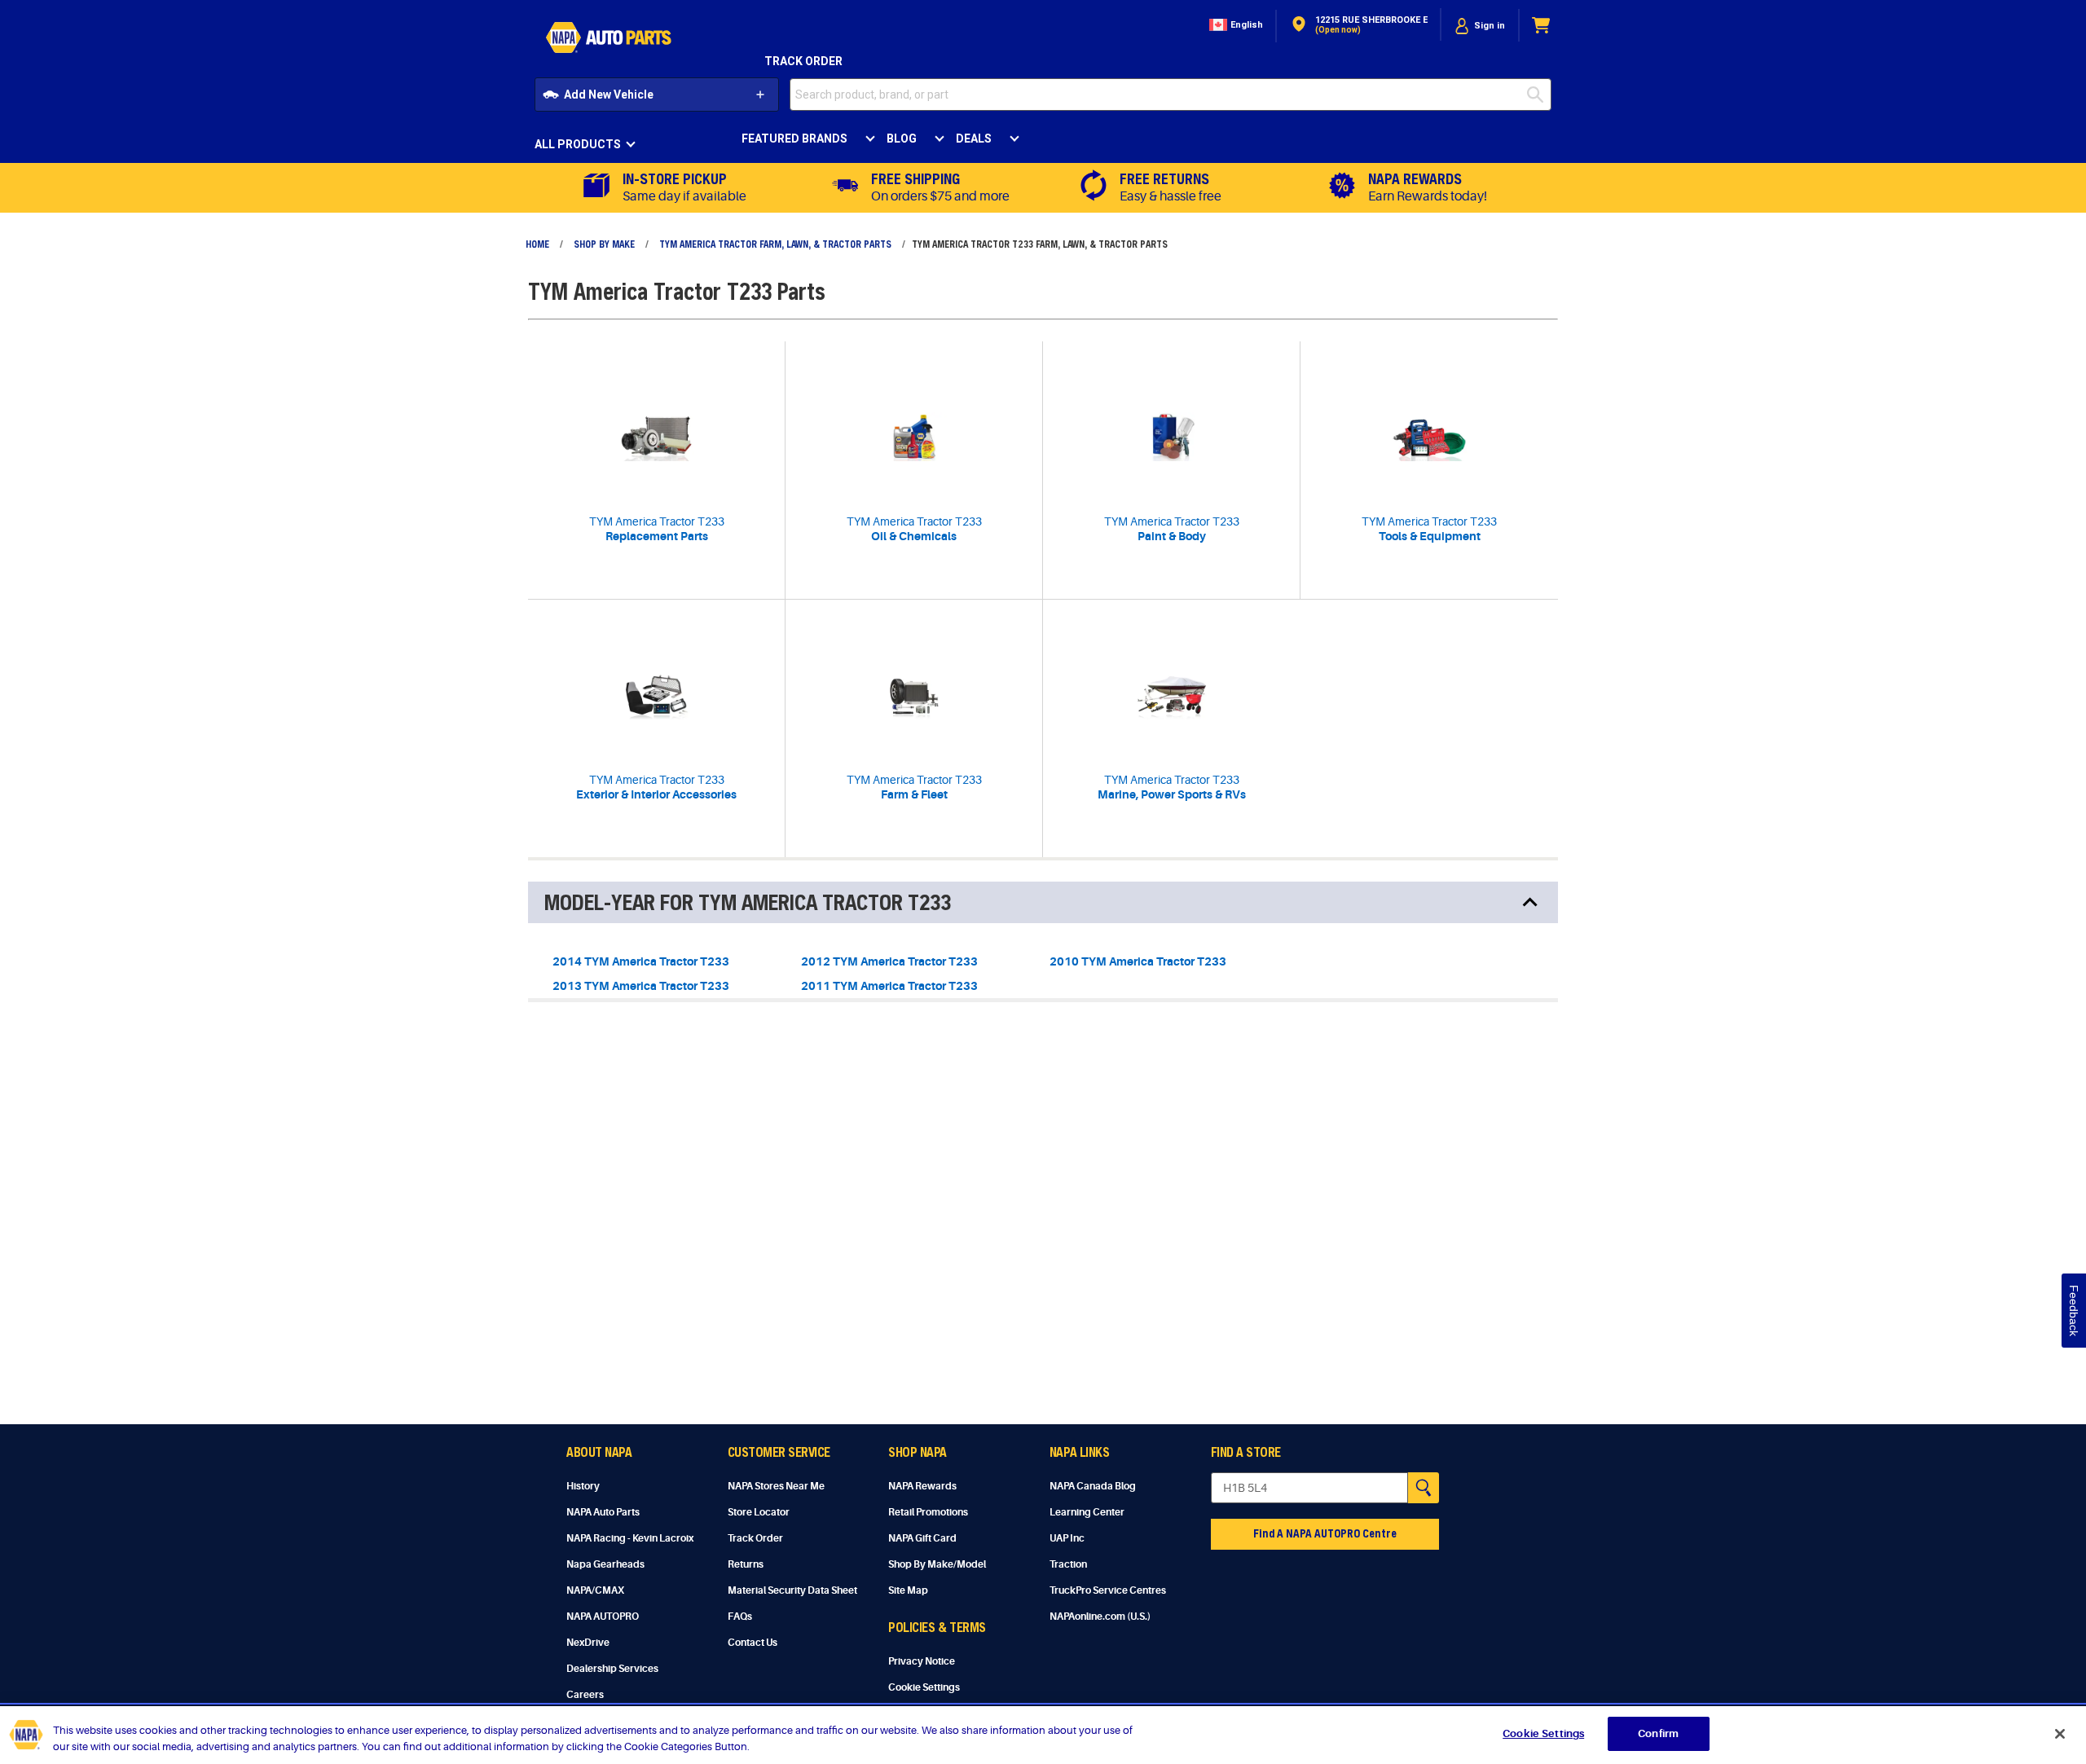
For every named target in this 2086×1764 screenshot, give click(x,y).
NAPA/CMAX (595, 1590)
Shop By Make (604, 244)
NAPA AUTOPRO (603, 1617)
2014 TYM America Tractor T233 (641, 961)
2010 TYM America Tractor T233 (1138, 961)
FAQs (740, 1617)
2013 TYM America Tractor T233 (641, 986)
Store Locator (759, 1512)
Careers (585, 1695)
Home (537, 244)
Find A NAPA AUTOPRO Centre (1325, 1533)
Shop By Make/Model (937, 1564)
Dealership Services (612, 1669)
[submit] (1539, 95)
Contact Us (753, 1643)
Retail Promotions (928, 1512)
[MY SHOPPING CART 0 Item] (1542, 26)
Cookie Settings (924, 1687)
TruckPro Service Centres (1108, 1590)
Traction (1068, 1564)
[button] (1234, 26)
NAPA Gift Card (922, 1538)
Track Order (803, 61)
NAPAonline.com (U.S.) (1100, 1617)
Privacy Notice (922, 1661)
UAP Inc (1067, 1538)
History (583, 1486)
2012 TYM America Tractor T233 (889, 961)
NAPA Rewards (922, 1486)
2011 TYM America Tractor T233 (889, 986)
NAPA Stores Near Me (776, 1486)
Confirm (1658, 1733)
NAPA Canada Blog (1093, 1486)
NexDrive (588, 1643)
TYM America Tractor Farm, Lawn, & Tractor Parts (775, 244)
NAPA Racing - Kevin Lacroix (630, 1538)
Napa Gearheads (605, 1564)
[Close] (2060, 1734)
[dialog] (1480, 26)
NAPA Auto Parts (603, 1512)
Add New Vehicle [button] (609, 95)
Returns (746, 1564)
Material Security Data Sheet (792, 1590)
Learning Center (1087, 1512)
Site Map (908, 1590)
